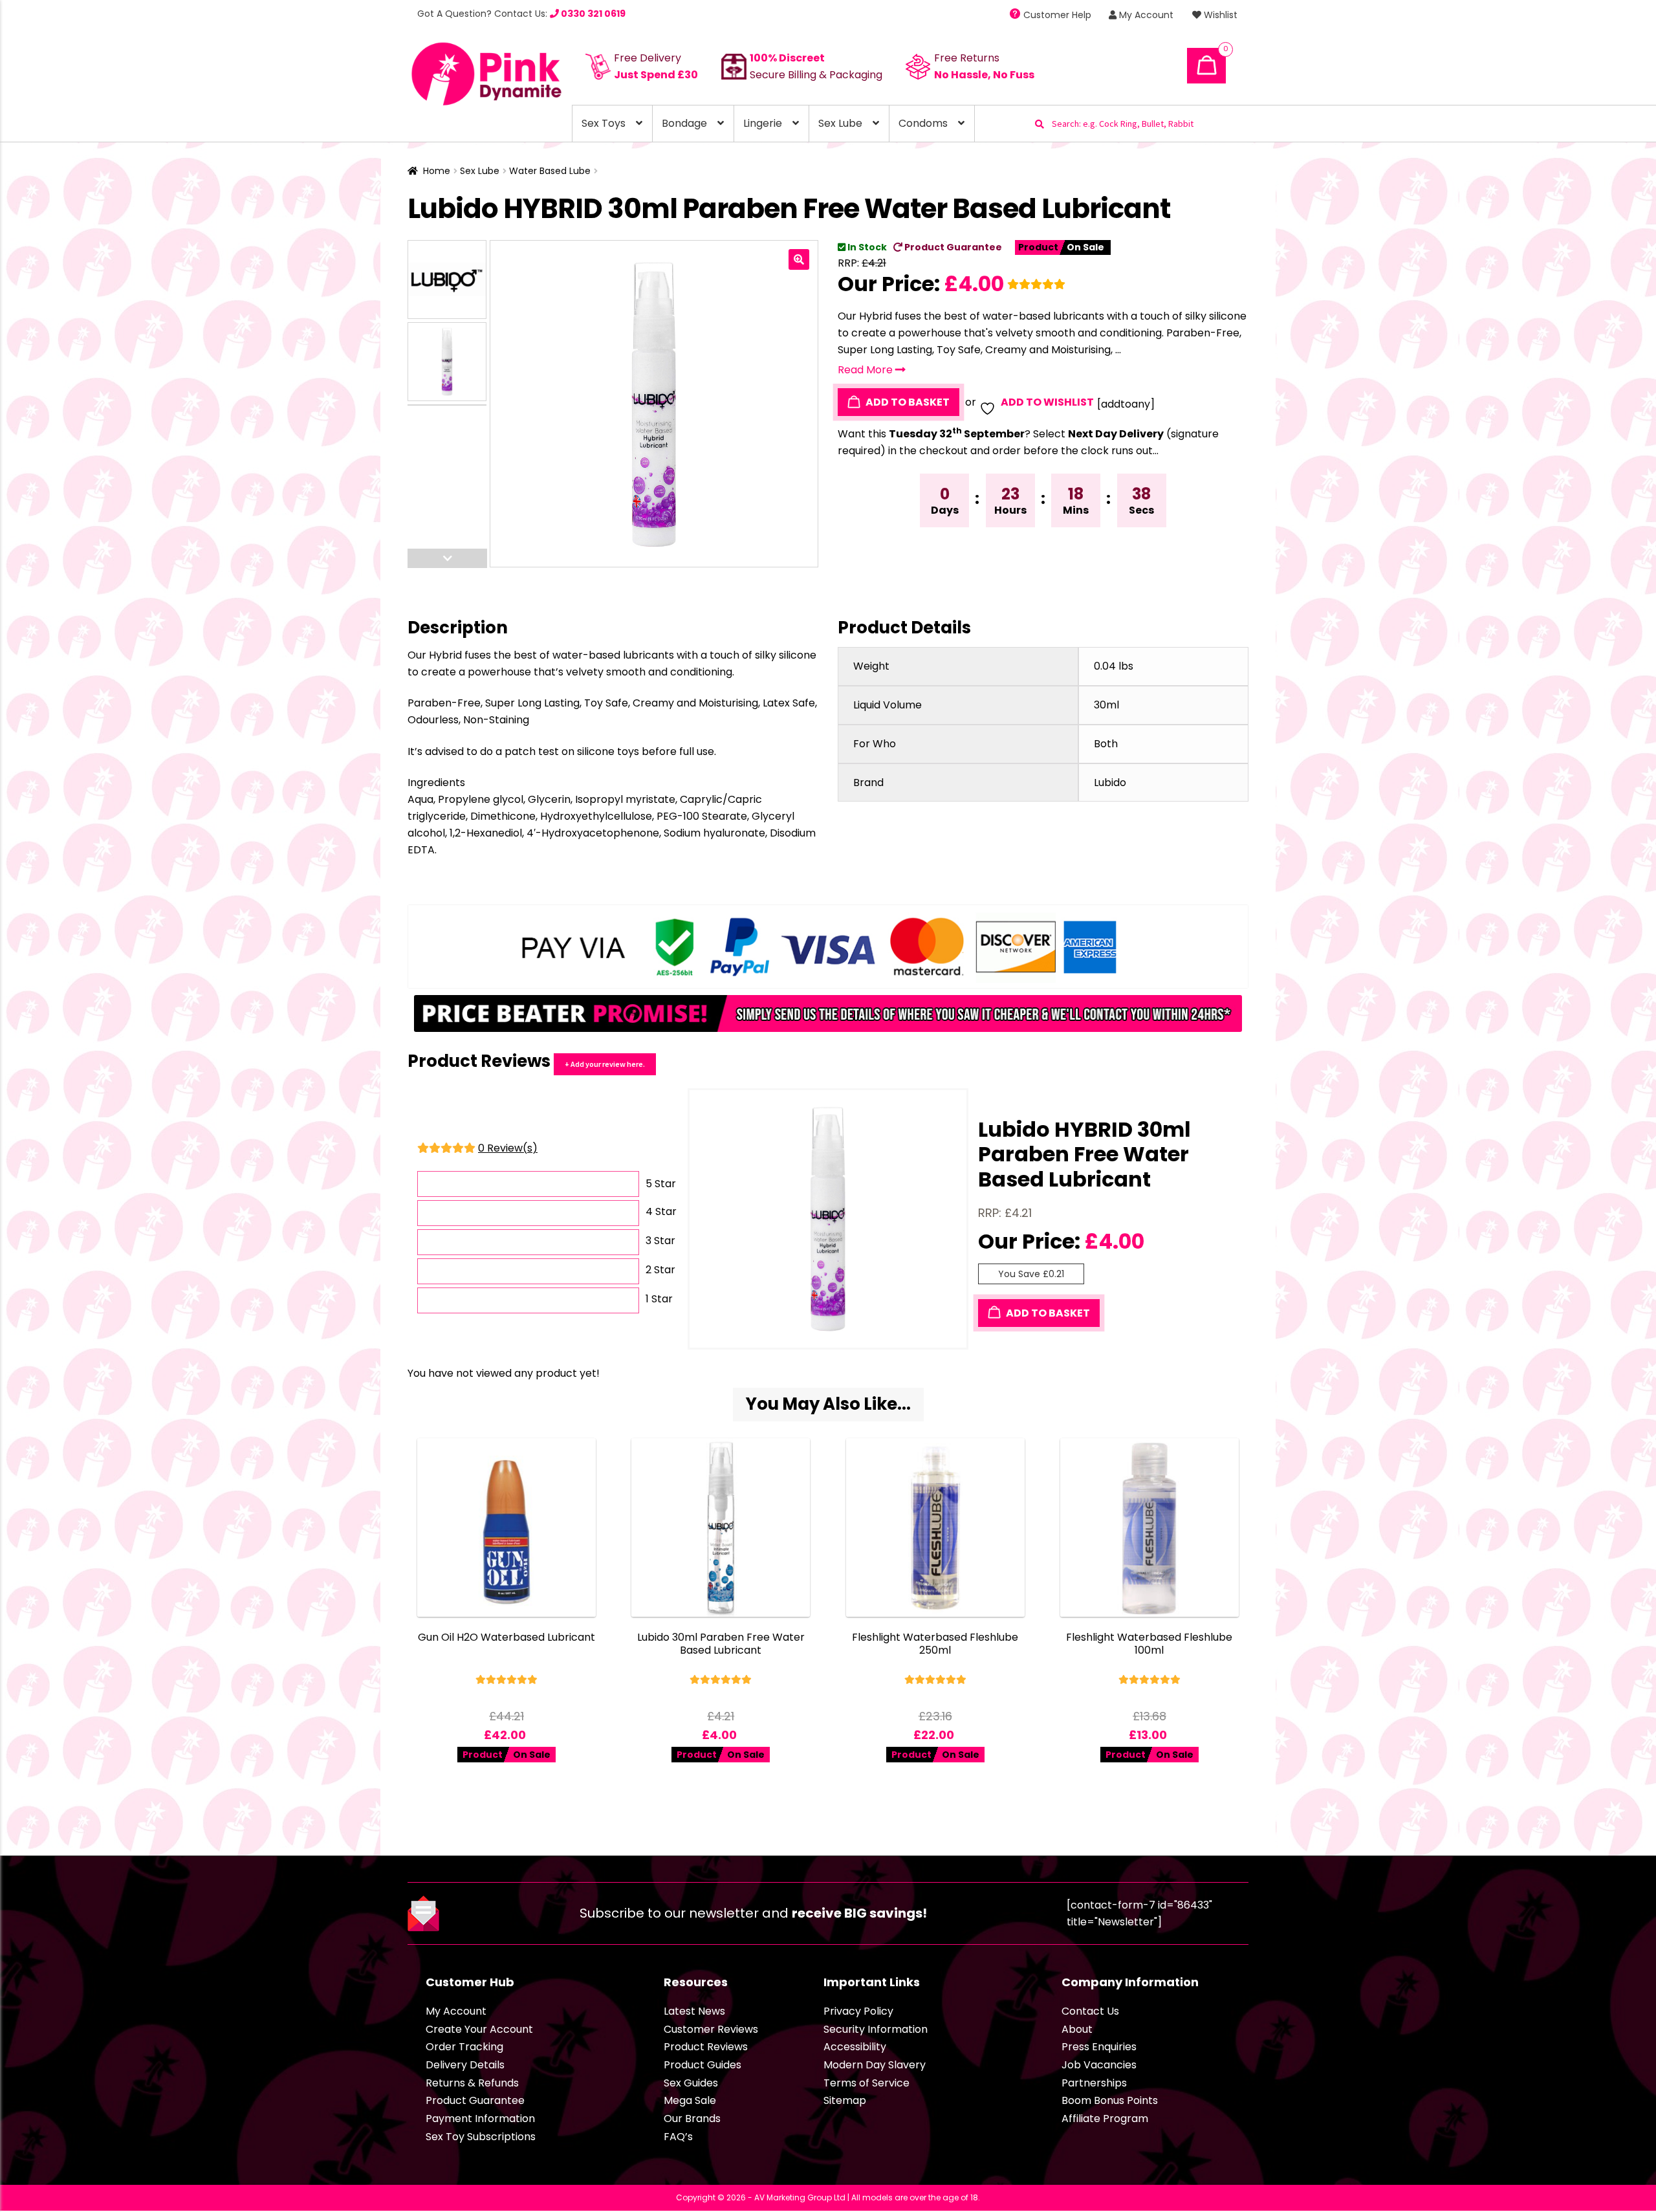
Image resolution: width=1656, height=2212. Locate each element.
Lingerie (763, 123)
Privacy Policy (858, 2011)
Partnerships (1094, 2083)
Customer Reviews (711, 2029)
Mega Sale (690, 2100)
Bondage (684, 123)
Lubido (1110, 783)
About (1077, 2029)
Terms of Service (866, 2083)
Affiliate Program (1105, 2119)
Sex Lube (840, 123)
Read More (866, 370)
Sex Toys (604, 123)
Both (1106, 744)
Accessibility (855, 2047)
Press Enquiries (1099, 2047)
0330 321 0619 (592, 14)
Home (437, 171)
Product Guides (703, 2065)
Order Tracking (464, 2047)
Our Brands (692, 2119)
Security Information (876, 2029)
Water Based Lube (550, 171)
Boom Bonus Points (1110, 2100)
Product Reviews (706, 2047)
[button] (799, 259)
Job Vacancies (1099, 2065)
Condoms (923, 123)
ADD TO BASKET (907, 402)
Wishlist (1219, 15)
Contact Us (1090, 2011)
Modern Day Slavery (875, 2065)
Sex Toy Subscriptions (481, 2137)
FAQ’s (678, 2137)
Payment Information (480, 2119)
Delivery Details (465, 2065)
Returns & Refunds (472, 2083)
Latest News (694, 2011)
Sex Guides (691, 2083)
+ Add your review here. (605, 1064)
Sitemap (845, 2100)
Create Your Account (479, 2029)
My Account (1145, 15)
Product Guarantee (952, 247)
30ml (1106, 705)
